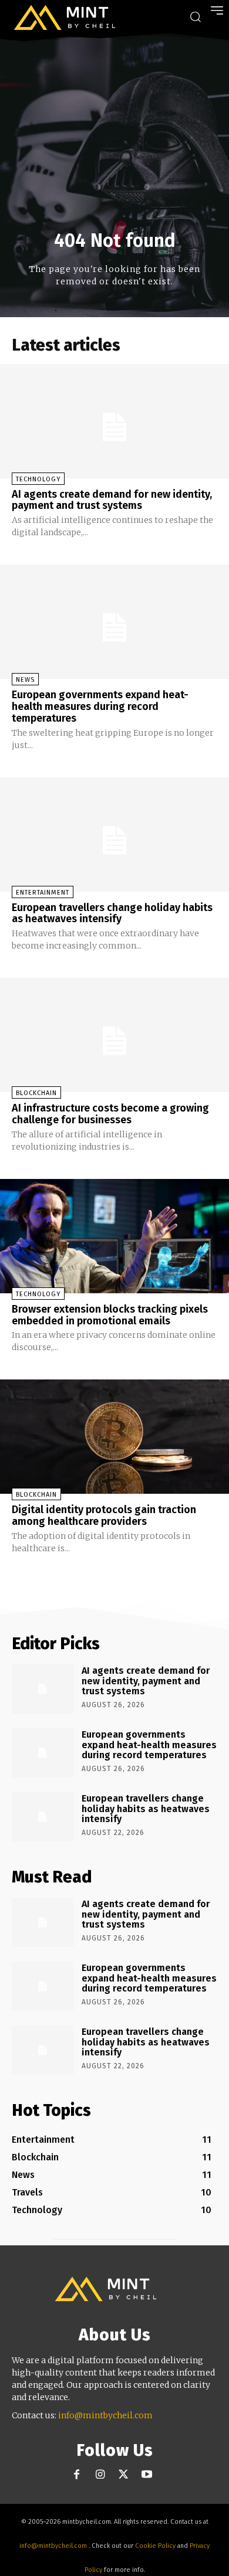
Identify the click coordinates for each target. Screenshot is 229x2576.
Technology (38, 479)
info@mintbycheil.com (105, 2415)
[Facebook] (77, 2475)
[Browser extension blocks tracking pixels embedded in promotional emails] (114, 1236)
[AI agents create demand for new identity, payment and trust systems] (114, 421)
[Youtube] (147, 2475)
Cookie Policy (155, 2546)
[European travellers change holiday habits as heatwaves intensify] (114, 835)
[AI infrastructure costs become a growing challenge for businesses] (114, 1035)
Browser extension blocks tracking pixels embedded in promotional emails (110, 1315)
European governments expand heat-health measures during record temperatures (100, 706)
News (25, 680)
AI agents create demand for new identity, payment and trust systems (112, 500)
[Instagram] (100, 2475)
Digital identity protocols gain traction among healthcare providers (104, 1515)
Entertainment (43, 893)
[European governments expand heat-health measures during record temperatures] (114, 622)
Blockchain (36, 1093)
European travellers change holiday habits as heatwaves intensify (112, 913)
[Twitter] (124, 2475)
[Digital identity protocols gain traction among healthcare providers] (114, 1437)
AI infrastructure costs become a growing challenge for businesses (110, 1114)
